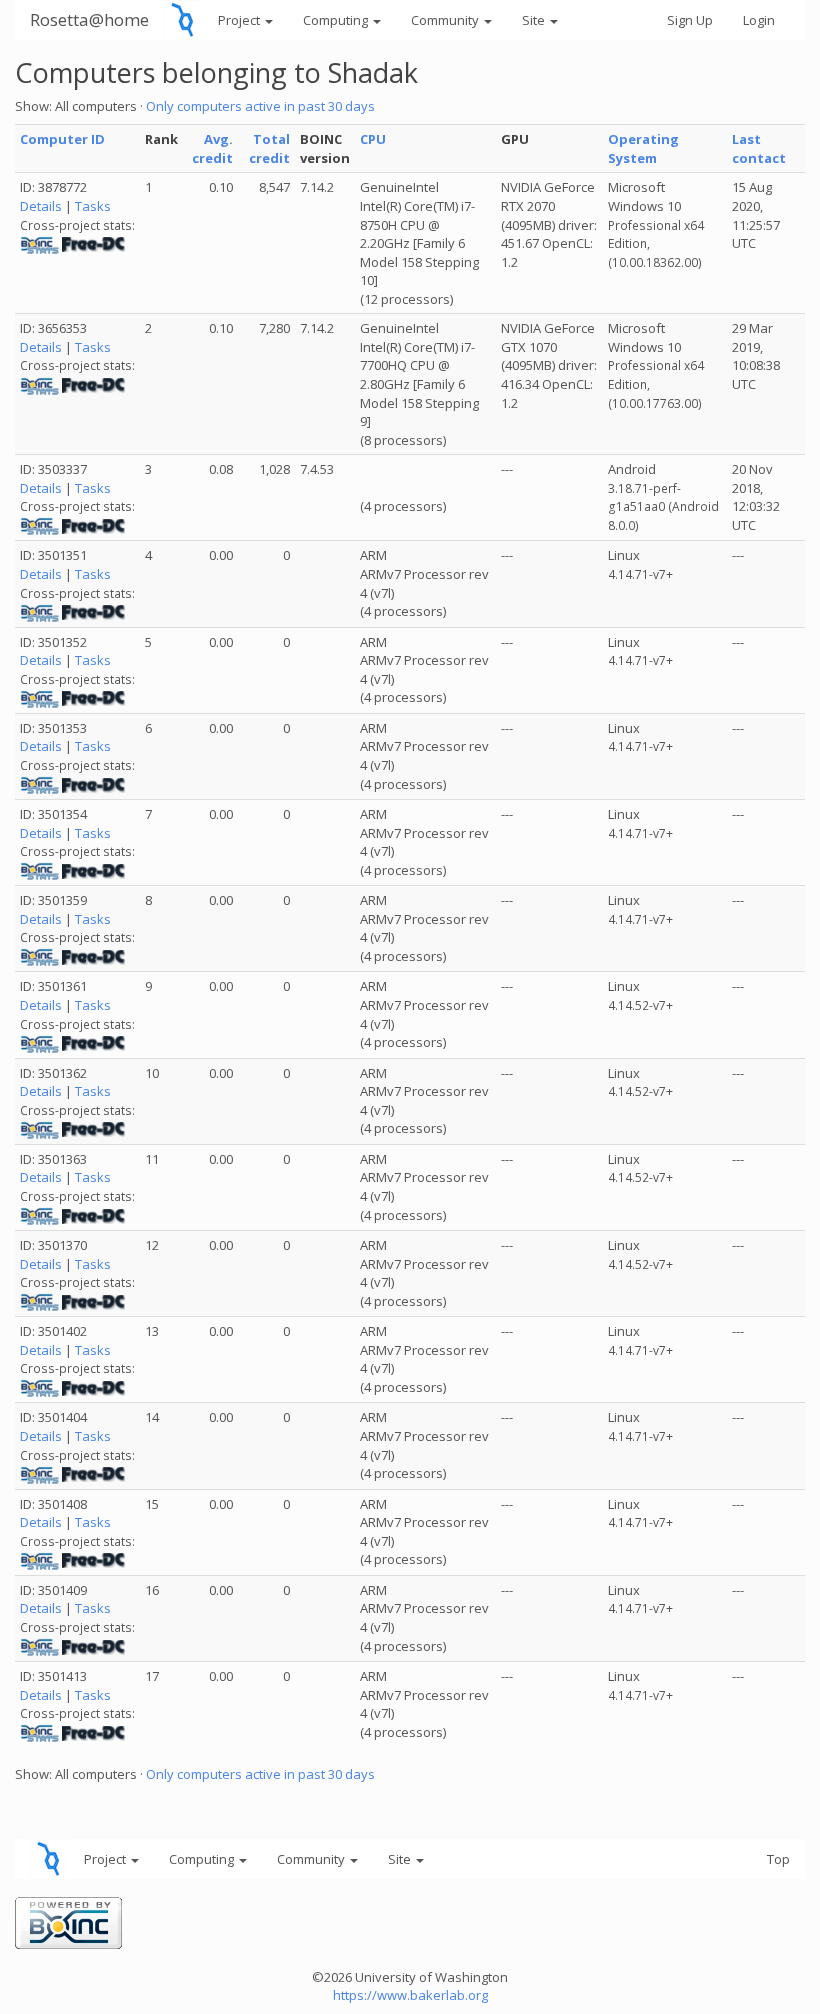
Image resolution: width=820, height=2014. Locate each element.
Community (446, 20)
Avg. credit (212, 148)
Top (778, 1859)
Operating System (643, 148)
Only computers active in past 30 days (260, 106)
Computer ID (62, 139)
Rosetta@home (89, 19)
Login (759, 20)
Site (535, 20)
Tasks (93, 206)
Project (240, 20)
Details (41, 206)
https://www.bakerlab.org (410, 1995)
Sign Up (690, 20)
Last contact (759, 148)
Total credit (269, 148)
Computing (337, 20)
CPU (373, 139)
